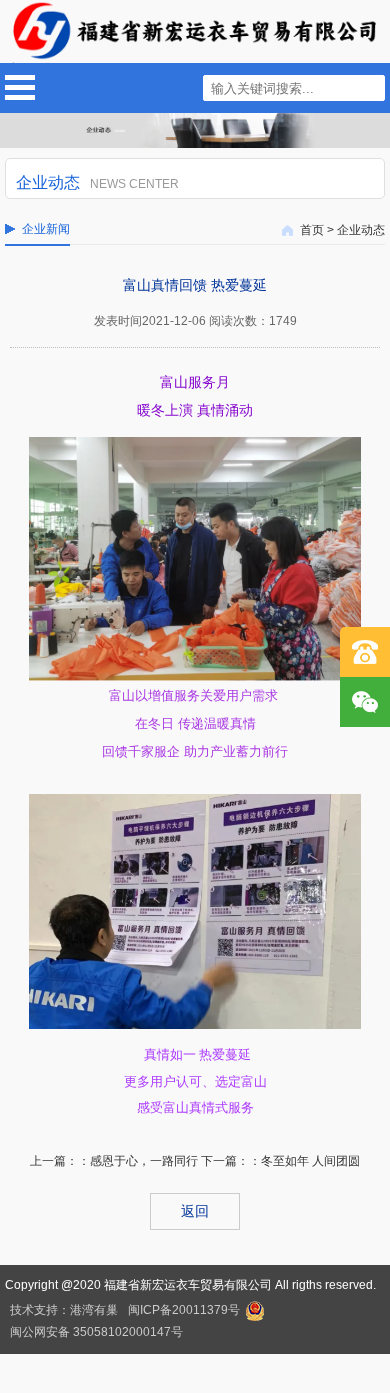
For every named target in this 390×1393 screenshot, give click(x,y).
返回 (195, 1211)
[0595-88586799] (365, 652)
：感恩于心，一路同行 (138, 1161)
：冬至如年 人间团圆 (304, 1161)
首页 (312, 230)
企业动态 (361, 230)
